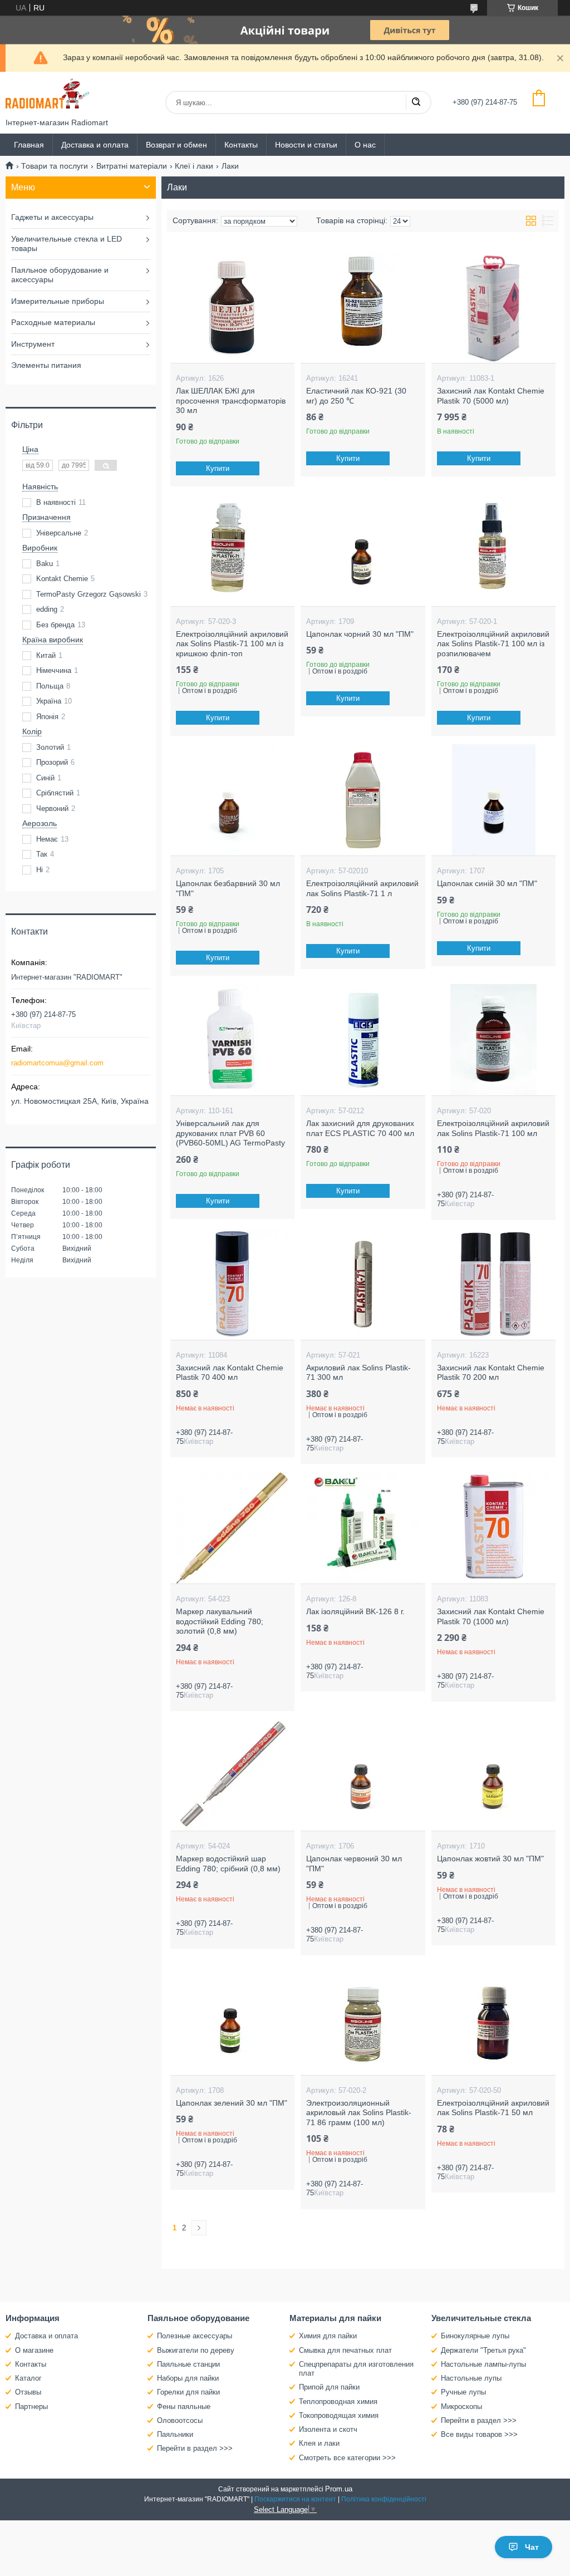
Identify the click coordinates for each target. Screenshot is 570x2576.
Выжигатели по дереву (196, 2350)
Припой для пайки (329, 2387)
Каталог (28, 2378)
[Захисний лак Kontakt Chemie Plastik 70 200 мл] (493, 1284)
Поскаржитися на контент (295, 2499)
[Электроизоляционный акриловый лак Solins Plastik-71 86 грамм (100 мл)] (363, 2019)
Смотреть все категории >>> (347, 2458)
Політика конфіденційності (384, 2499)
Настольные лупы (471, 2378)
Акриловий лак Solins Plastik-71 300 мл (358, 1373)
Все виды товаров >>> (479, 2434)
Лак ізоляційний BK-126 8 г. (355, 1611)
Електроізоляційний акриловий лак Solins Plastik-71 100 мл (493, 1128)
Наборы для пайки (188, 2378)
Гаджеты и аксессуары (52, 217)
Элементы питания (46, 365)
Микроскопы (461, 2407)
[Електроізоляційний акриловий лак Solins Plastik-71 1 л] (363, 800)
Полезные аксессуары (195, 2336)
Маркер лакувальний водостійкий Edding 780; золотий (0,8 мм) (220, 1621)
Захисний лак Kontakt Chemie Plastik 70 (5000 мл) (491, 396)
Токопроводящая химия (339, 2415)
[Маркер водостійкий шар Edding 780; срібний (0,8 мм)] (232, 1775)
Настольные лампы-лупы (483, 2364)
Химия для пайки (328, 2336)
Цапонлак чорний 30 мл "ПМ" (360, 634)
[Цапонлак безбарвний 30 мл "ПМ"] (232, 800)
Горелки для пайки (188, 2392)
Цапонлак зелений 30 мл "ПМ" (232, 2103)
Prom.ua (339, 2489)
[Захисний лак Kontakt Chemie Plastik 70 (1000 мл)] (493, 1528)
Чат (532, 2547)
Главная (29, 145)
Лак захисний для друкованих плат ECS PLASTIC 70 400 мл (360, 1128)
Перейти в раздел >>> (195, 2448)
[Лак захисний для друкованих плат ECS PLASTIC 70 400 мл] (363, 1040)
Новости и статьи (306, 145)
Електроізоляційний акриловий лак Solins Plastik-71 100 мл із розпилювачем (493, 644)
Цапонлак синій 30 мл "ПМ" (487, 883)
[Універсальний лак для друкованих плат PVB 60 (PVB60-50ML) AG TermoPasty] (232, 1040)
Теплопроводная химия (338, 2402)
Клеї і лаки (194, 166)
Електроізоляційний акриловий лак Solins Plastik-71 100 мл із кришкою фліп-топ (232, 644)
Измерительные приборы (58, 301)
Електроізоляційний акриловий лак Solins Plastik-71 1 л (362, 888)
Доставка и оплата (95, 145)
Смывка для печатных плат (345, 2350)
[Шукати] (416, 102)
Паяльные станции (188, 2364)
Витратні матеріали (132, 166)
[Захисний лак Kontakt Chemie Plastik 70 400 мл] (232, 1284)
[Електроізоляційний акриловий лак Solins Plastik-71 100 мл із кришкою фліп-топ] (232, 550)
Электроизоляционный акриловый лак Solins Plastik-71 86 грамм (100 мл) (359, 2113)
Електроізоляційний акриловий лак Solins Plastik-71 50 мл (493, 2108)
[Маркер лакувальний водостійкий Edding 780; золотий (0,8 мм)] (232, 1528)
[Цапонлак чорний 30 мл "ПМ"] (363, 550)
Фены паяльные (184, 2407)
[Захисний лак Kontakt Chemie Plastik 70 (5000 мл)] (493, 307)
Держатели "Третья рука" (483, 2350)
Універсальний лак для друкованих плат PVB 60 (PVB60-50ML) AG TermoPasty (230, 1133)
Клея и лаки (319, 2443)
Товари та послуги (55, 166)
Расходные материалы (53, 322)
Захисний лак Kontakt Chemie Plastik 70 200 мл (491, 1373)
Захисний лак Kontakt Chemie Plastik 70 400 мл (230, 1373)
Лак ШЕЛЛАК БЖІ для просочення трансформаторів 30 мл (231, 400)
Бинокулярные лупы (475, 2336)
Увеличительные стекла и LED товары (67, 244)
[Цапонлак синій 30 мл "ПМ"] (493, 800)
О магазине (34, 2350)
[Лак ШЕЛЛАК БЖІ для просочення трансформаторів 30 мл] (232, 307)
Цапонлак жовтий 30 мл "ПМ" (490, 1859)
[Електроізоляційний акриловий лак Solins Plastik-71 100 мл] (493, 1040)
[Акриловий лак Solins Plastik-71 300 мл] (363, 1284)
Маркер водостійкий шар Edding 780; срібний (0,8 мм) (228, 1864)
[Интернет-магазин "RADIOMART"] (47, 95)
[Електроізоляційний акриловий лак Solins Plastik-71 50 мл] (493, 2019)
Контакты (241, 145)
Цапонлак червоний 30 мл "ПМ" (354, 1864)
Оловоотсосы (180, 2420)
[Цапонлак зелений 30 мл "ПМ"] (232, 2019)
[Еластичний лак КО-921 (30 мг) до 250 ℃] (363, 307)
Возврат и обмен (176, 145)
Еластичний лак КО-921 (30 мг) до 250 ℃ (356, 396)
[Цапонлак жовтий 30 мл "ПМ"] (493, 1775)
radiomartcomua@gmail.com (57, 1063)
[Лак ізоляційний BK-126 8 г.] (363, 1528)
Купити (218, 468)
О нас (365, 145)
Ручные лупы (463, 2392)
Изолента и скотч (328, 2429)
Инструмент (33, 344)
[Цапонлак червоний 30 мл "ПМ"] (363, 1775)
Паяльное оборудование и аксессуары (60, 275)
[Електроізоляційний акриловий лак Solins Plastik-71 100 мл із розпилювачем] (493, 550)
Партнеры (31, 2407)
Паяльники (175, 2434)
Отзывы (28, 2392)
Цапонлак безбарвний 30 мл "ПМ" (228, 888)
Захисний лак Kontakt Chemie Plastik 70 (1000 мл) (491, 1616)
